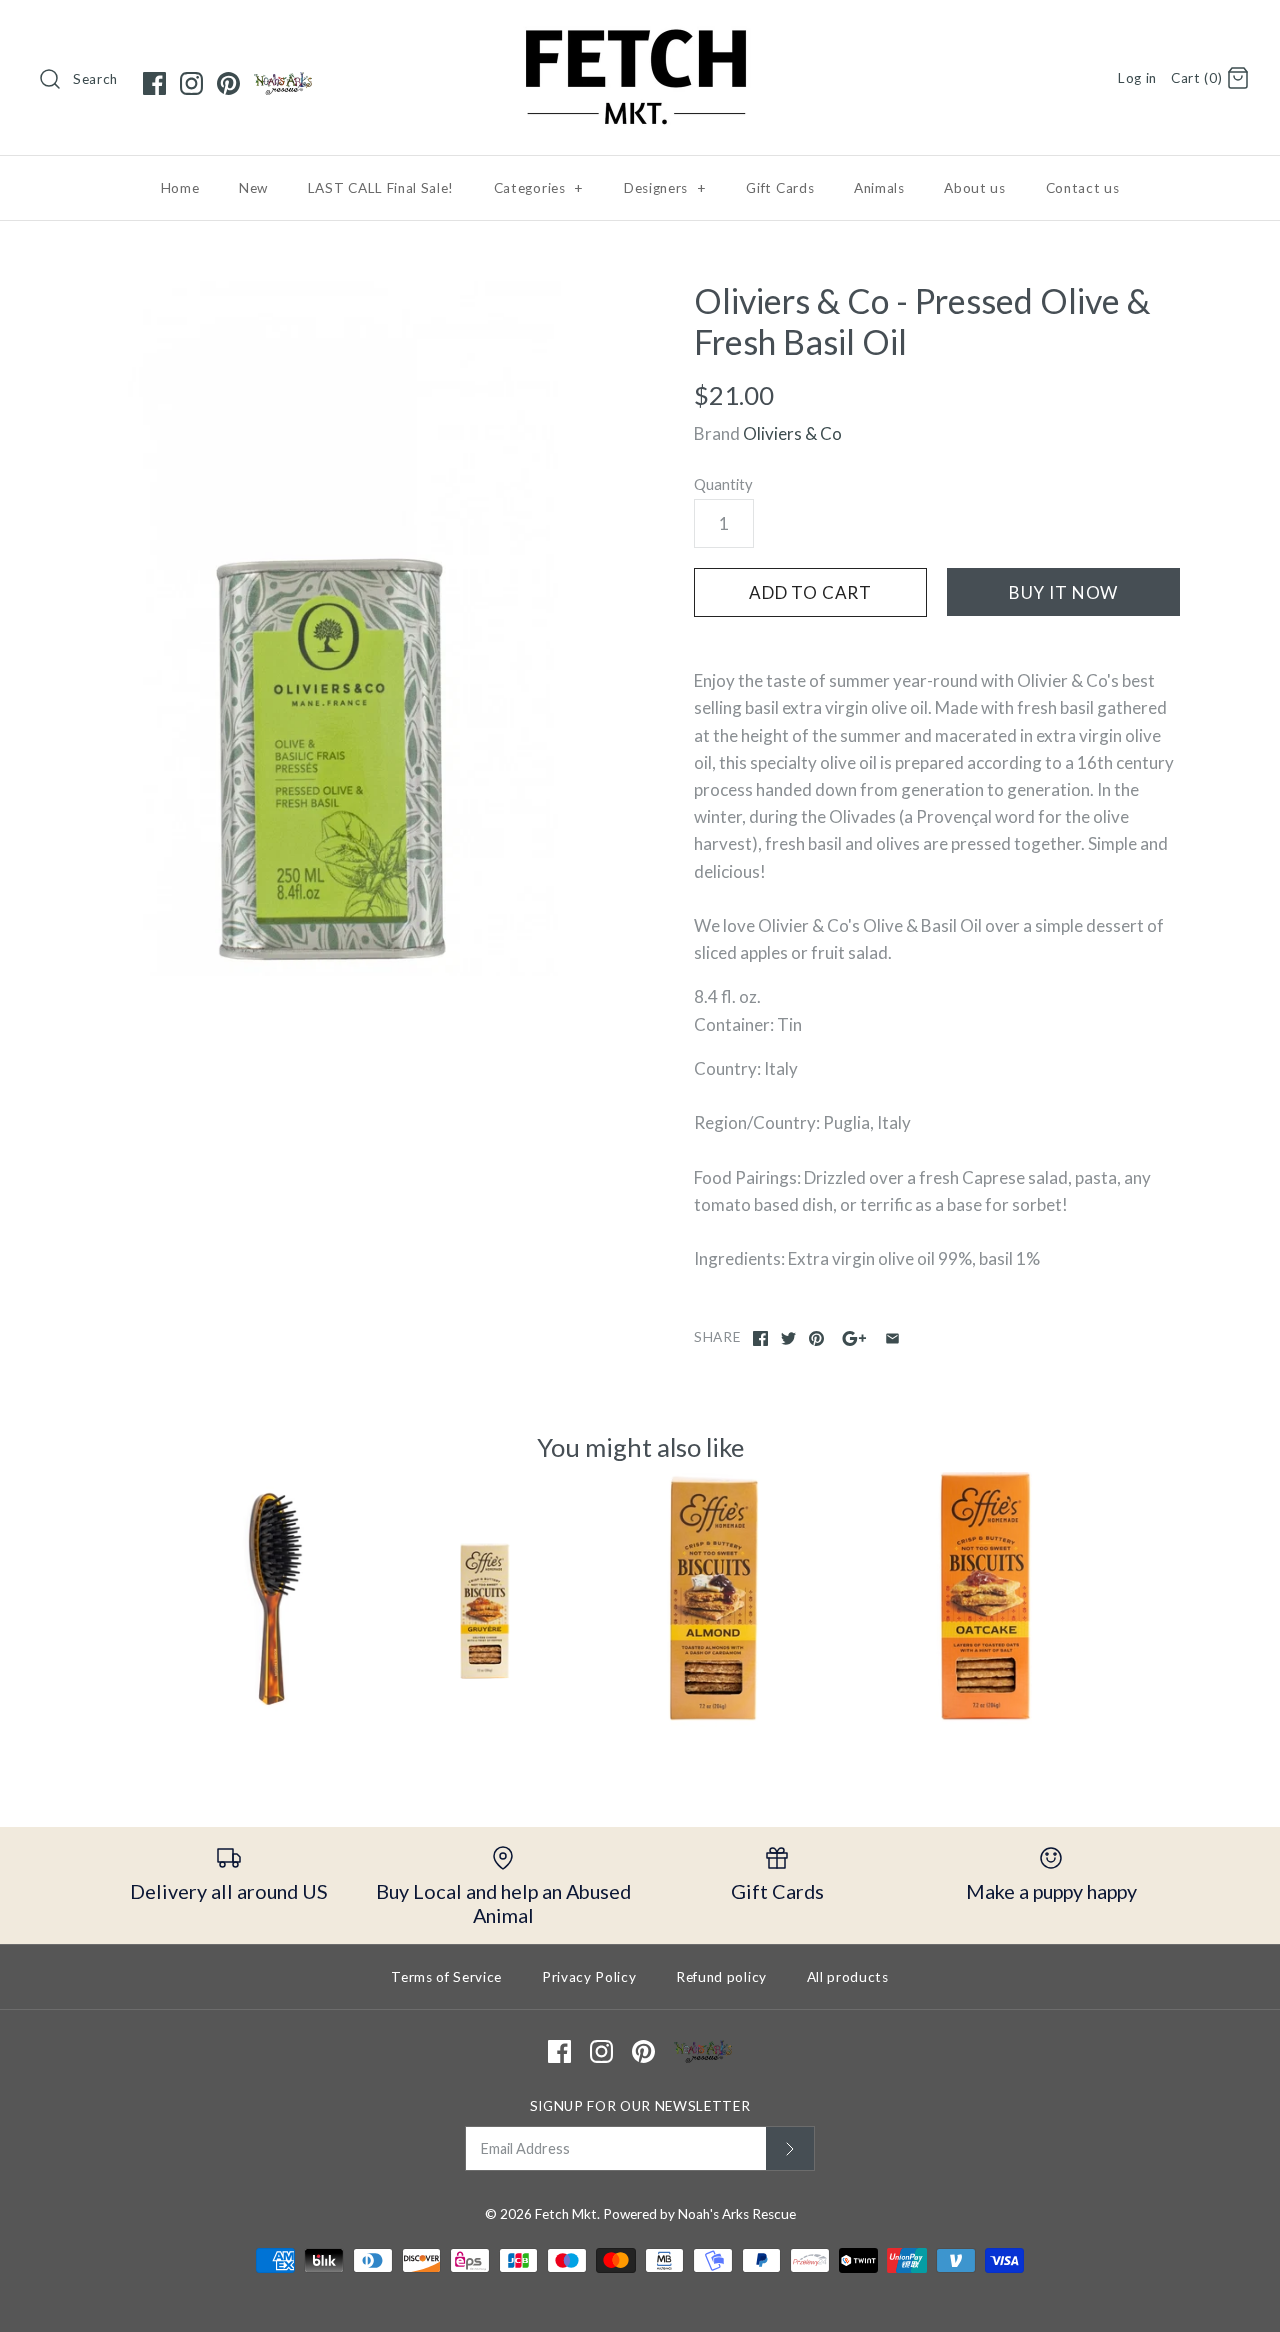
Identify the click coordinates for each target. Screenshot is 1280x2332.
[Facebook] (154, 83)
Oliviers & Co (792, 433)
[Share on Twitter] (788, 1338)
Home (180, 188)
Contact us (1083, 188)
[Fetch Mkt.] (640, 33)
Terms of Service (446, 1977)
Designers (665, 188)
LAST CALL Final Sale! (381, 188)
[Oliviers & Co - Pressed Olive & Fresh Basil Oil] (343, 628)
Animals (879, 188)
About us (974, 188)
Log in (1137, 78)
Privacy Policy (589, 1977)
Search (95, 79)
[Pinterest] (228, 83)
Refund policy (721, 1977)
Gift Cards (780, 188)
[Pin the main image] (816, 1338)
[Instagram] (191, 83)
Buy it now (1064, 592)
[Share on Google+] (854, 1338)
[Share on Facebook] (760, 1338)
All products (848, 1977)
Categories (539, 188)
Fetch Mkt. (567, 2214)
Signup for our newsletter (640, 2106)
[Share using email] (892, 1338)
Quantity (723, 484)
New (253, 188)
